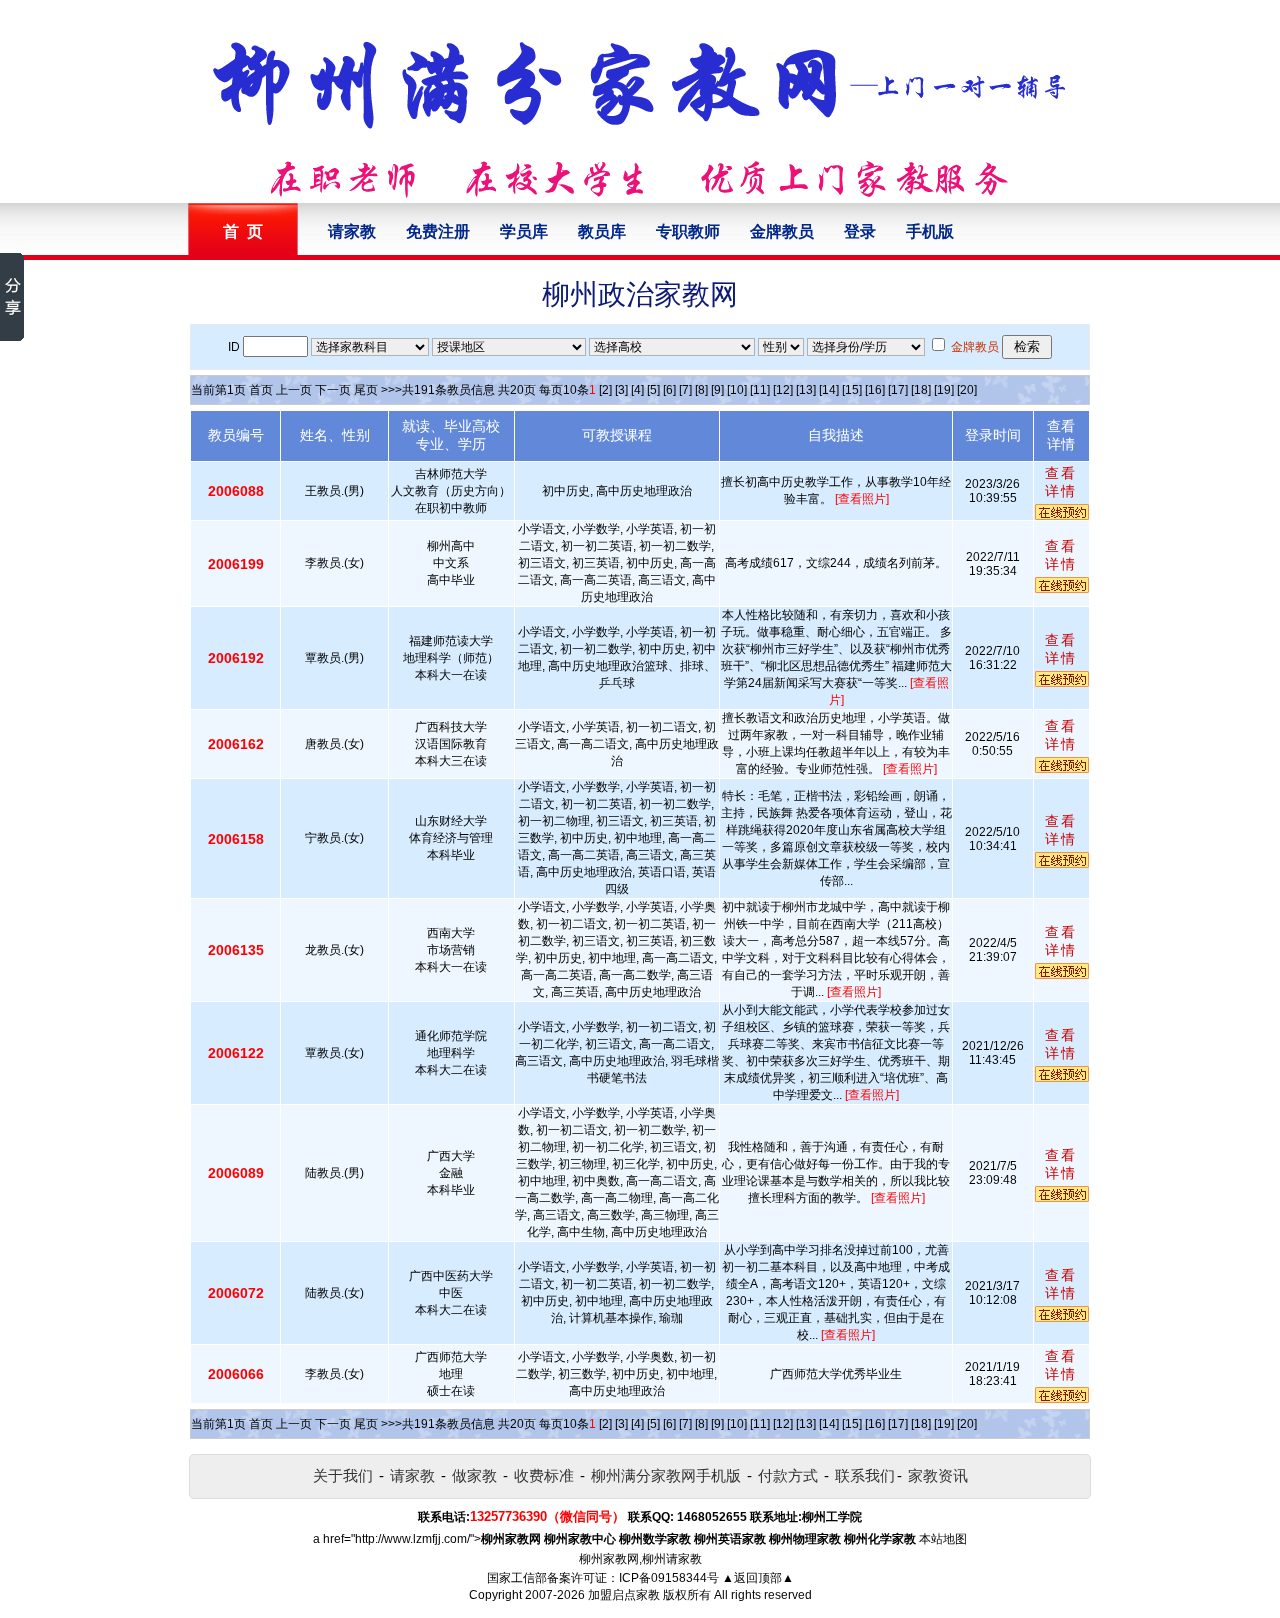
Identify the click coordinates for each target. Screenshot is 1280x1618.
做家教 (474, 1475)
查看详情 (1061, 482)
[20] (967, 390)
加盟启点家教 (624, 1595)
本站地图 (943, 1539)
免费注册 (438, 231)
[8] (701, 390)
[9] (717, 390)
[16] (875, 390)
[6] (669, 390)
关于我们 (343, 1475)
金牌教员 (782, 231)
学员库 (524, 231)
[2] (605, 390)
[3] (621, 390)
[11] (760, 390)
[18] (921, 390)
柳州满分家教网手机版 (666, 1475)
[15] (852, 390)
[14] (829, 390)
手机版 (930, 231)
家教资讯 (938, 1475)
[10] (737, 390)
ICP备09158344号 (669, 1578)
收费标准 (544, 1475)
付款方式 (788, 1475)
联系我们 (865, 1475)
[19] (944, 390)
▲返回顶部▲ (758, 1578)
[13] (806, 390)
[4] (637, 390)
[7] (685, 390)
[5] (653, 390)
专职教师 (688, 231)
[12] (783, 390)
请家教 (352, 231)
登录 (860, 231)
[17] (898, 390)
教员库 (602, 231)
